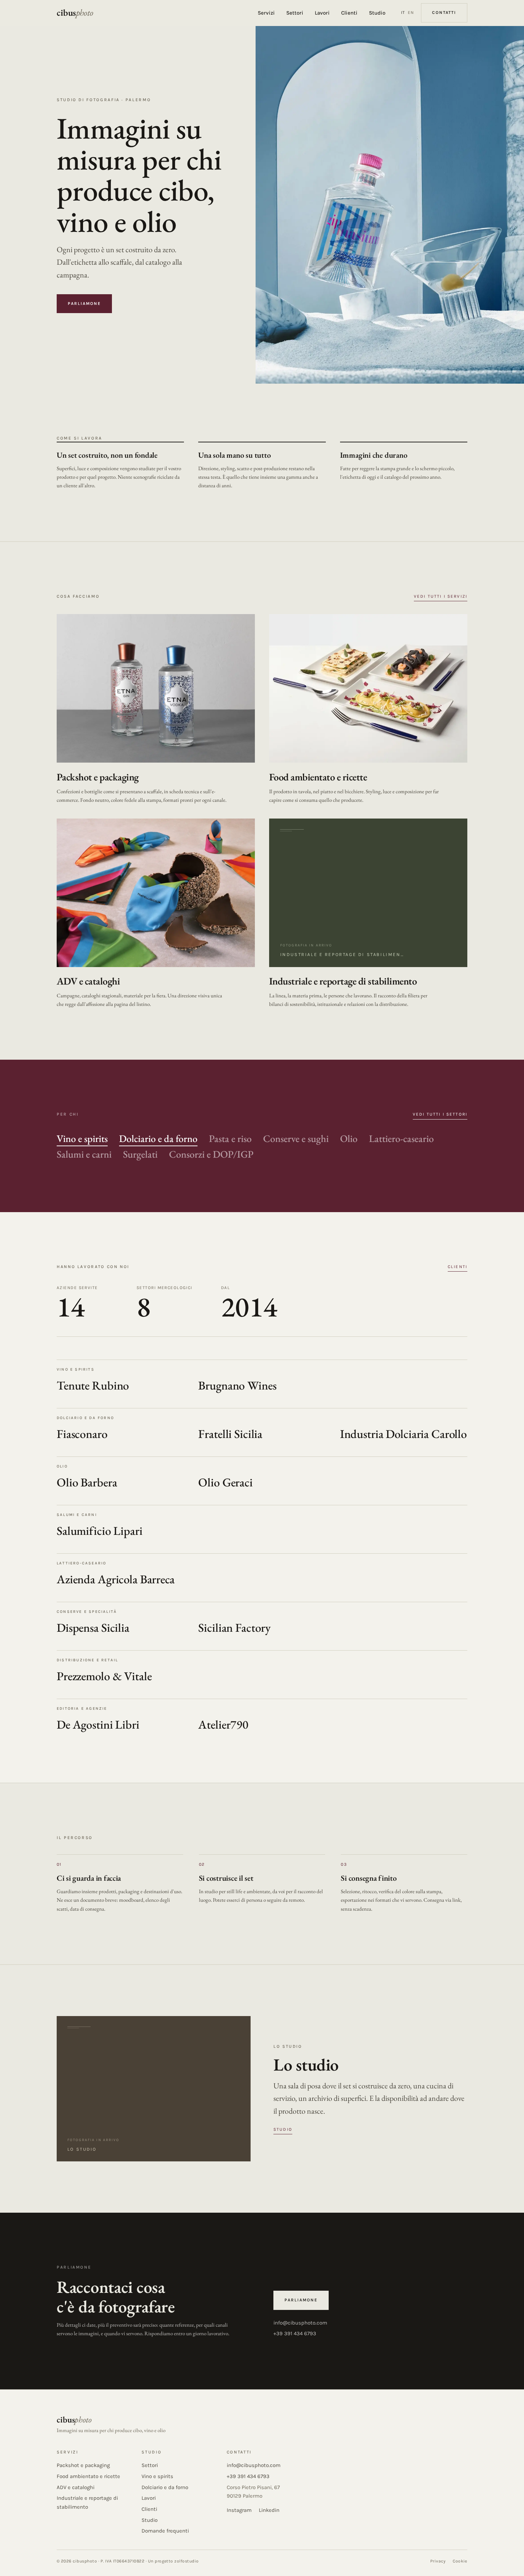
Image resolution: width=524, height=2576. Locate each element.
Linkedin (269, 2510)
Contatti (444, 12)
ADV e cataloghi (76, 2487)
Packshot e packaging (83, 2465)
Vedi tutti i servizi (441, 596)
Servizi (266, 13)
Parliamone (84, 303)
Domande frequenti (165, 2531)
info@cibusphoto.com (300, 2323)
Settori (295, 13)
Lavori (322, 13)
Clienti (349, 13)
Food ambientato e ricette (88, 2476)
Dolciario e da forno (158, 1138)
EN (411, 12)
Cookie (460, 2561)
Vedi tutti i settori (440, 1114)
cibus (75, 13)
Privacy (438, 2561)
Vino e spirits (82, 1138)
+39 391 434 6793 (295, 2333)
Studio (377, 13)
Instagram (239, 2510)
